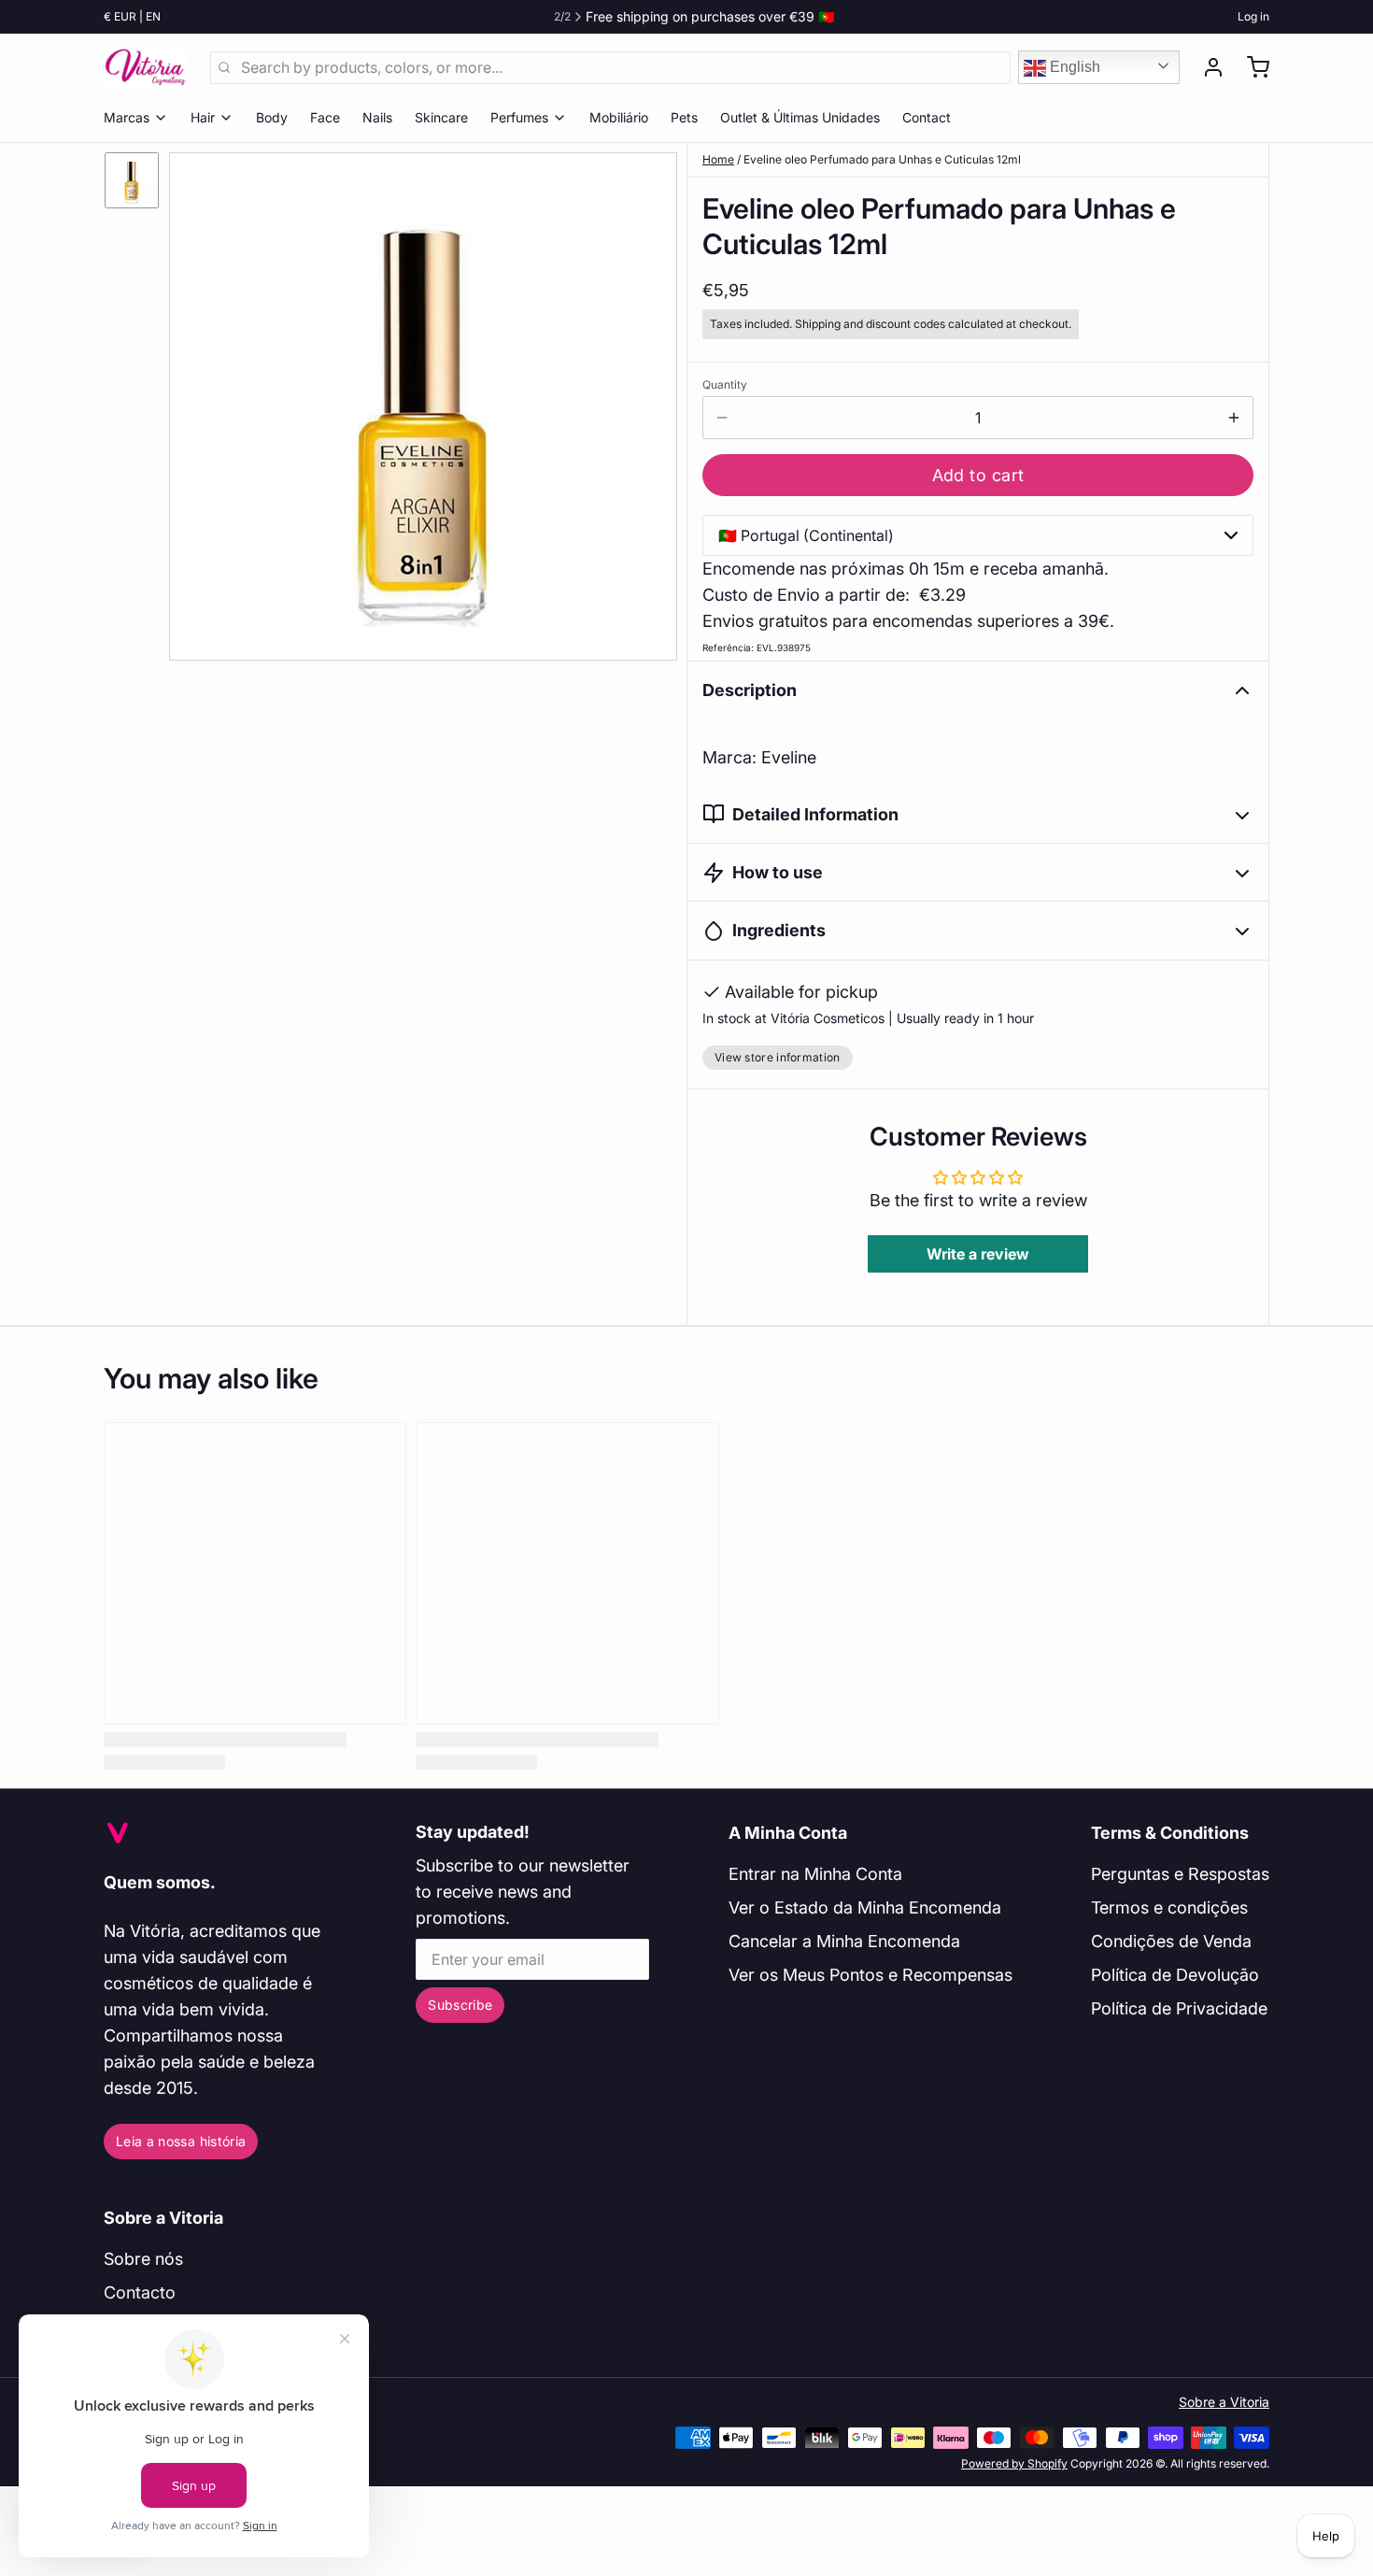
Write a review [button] (978, 1254)
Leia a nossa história (181, 2141)
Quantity (725, 384)
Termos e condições (1169, 1907)
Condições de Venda (1171, 1941)
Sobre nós (143, 2259)
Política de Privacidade (1179, 2008)
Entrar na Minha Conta (815, 1874)
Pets (684, 117)
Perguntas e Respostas (1180, 1874)
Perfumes (519, 117)
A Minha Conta (788, 1833)
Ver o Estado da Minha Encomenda (865, 1907)
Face (325, 117)
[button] (978, 475)
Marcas (127, 117)
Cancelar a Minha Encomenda (844, 1941)
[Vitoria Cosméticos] (146, 67)
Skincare (441, 117)
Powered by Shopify (1014, 2463)
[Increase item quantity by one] (1234, 418)
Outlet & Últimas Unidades (800, 117)
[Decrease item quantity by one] (722, 418)
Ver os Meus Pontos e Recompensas (871, 1975)
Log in (1253, 16)
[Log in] (1206, 67)
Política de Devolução (1175, 1975)
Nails (377, 117)
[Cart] (1251, 67)
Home (718, 159)
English (1073, 67)
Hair (203, 117)
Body (272, 117)
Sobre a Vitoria (163, 2218)
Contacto (140, 2292)
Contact (927, 117)
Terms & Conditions (1170, 1833)
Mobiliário (619, 117)
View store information (778, 1057)
